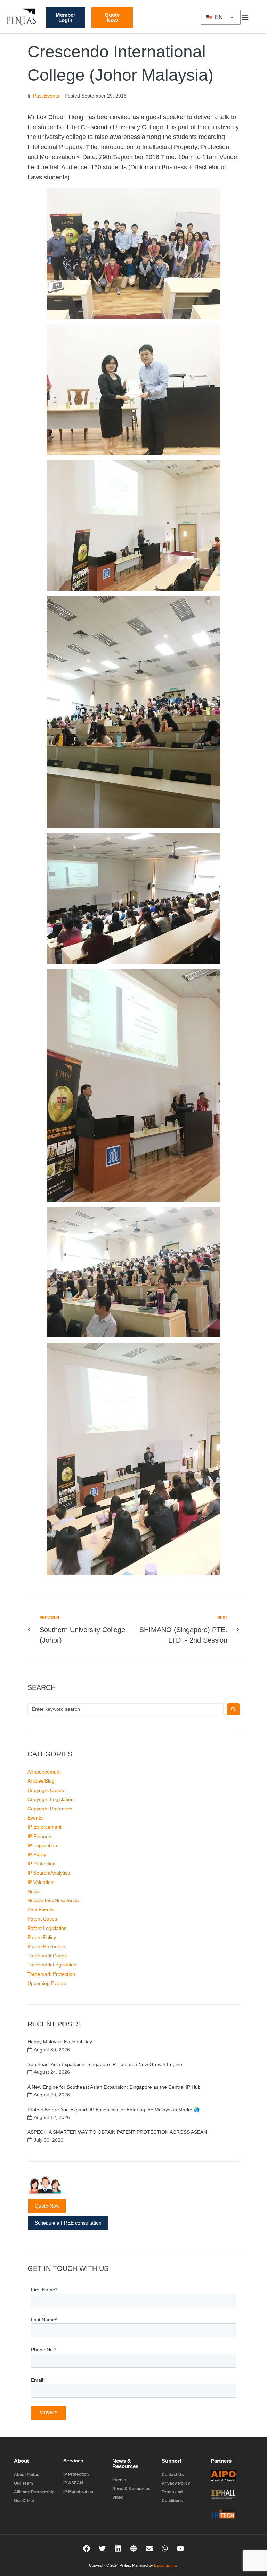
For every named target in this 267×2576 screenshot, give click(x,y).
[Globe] (133, 2548)
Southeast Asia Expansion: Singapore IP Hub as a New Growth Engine (105, 2064)
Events (35, 1818)
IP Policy (37, 1854)
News (34, 1891)
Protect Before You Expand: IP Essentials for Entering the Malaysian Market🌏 (114, 2110)
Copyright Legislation (51, 1799)
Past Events (46, 96)
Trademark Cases (47, 1956)
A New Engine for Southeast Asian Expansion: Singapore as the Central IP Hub (114, 2087)
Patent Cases (42, 1919)
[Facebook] (87, 2548)
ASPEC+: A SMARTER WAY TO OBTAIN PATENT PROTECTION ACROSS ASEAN (117, 2132)
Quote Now (47, 2206)
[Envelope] (149, 2548)
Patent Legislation (47, 1928)
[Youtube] (180, 2548)
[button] (245, 17)
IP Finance (39, 1836)
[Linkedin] (118, 2548)
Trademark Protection (51, 1974)
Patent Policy (42, 1937)
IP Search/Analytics (49, 1873)
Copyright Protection (50, 1809)
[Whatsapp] (165, 2548)
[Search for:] (126, 1709)
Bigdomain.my (166, 2565)
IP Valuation (41, 1882)
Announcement (44, 1772)
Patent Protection (46, 1946)
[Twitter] (102, 2548)
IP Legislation (42, 1845)
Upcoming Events (47, 1983)
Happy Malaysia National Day (60, 2042)
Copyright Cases (46, 1790)
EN (218, 17)
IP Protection (42, 1864)
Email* (38, 2380)
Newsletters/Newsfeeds (53, 1900)
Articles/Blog (41, 1781)
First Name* (44, 2290)
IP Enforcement (44, 1827)
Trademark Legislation (52, 1965)
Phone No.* (43, 2350)
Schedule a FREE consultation (68, 2223)
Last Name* (44, 2320)
